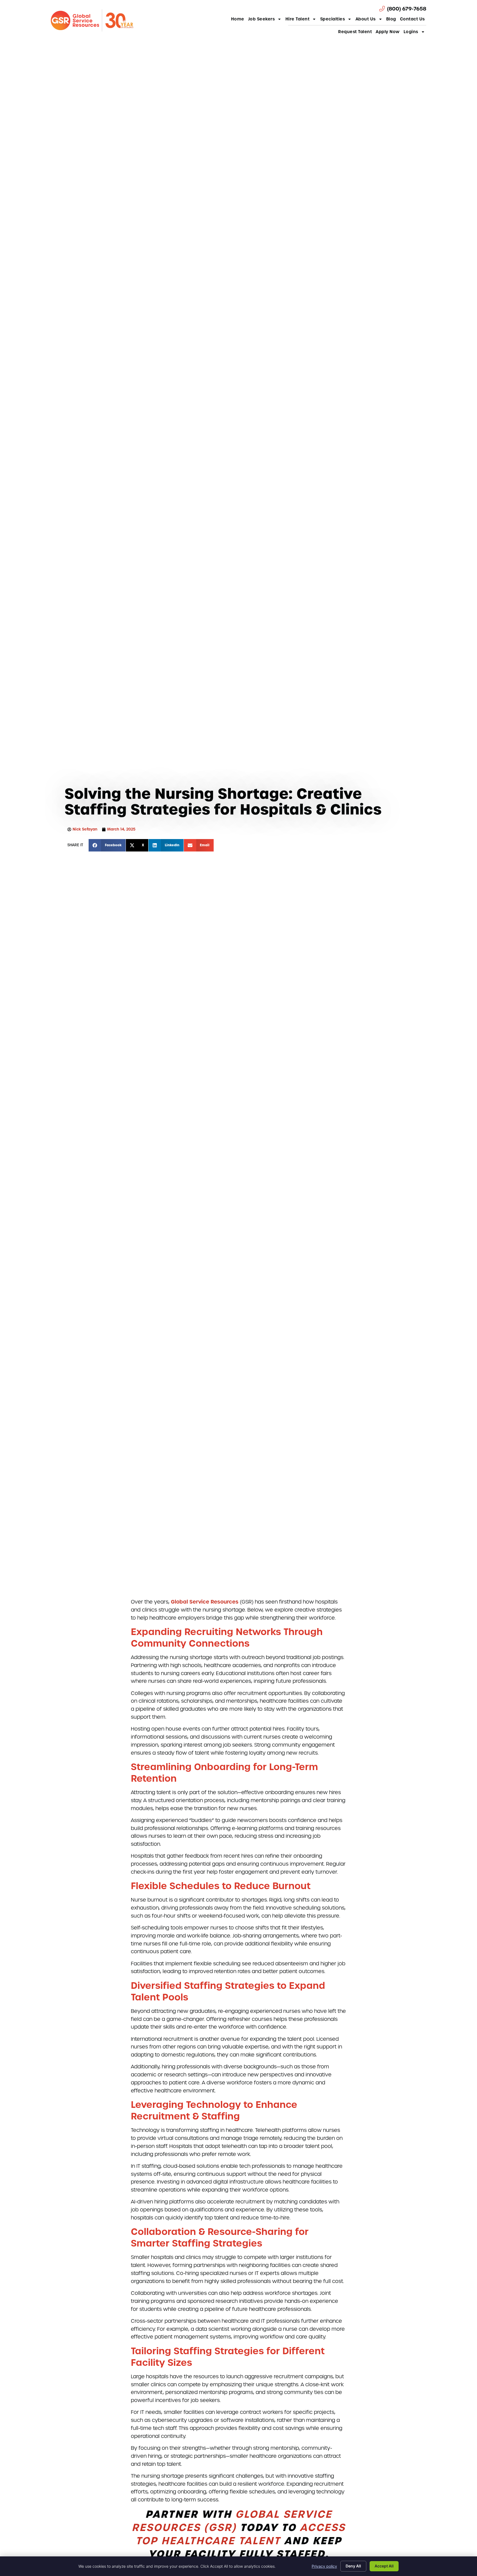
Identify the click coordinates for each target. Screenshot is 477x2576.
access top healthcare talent (241, 2534)
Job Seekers (262, 19)
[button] (107, 845)
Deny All (353, 2566)
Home (238, 19)
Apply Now (388, 32)
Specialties (333, 19)
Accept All (384, 2566)
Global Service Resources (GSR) (232, 2521)
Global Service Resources (205, 1602)
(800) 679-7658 (407, 9)
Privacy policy (324, 2566)
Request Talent (355, 32)
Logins (411, 32)
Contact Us (412, 19)
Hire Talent (298, 19)
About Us (366, 19)
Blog (391, 19)
